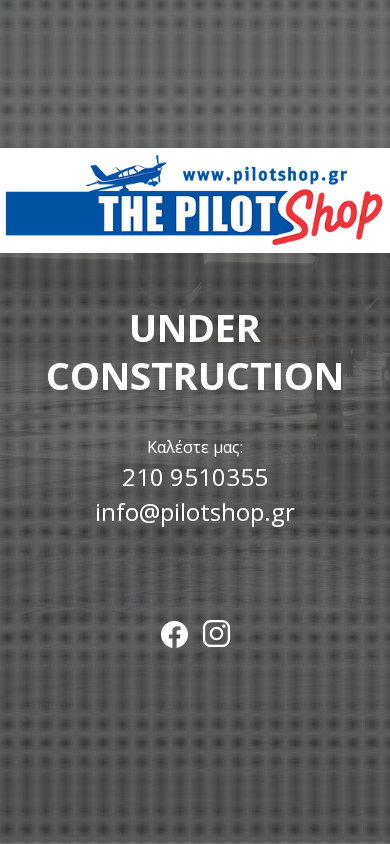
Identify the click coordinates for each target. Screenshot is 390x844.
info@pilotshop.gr (195, 511)
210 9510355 (195, 476)
